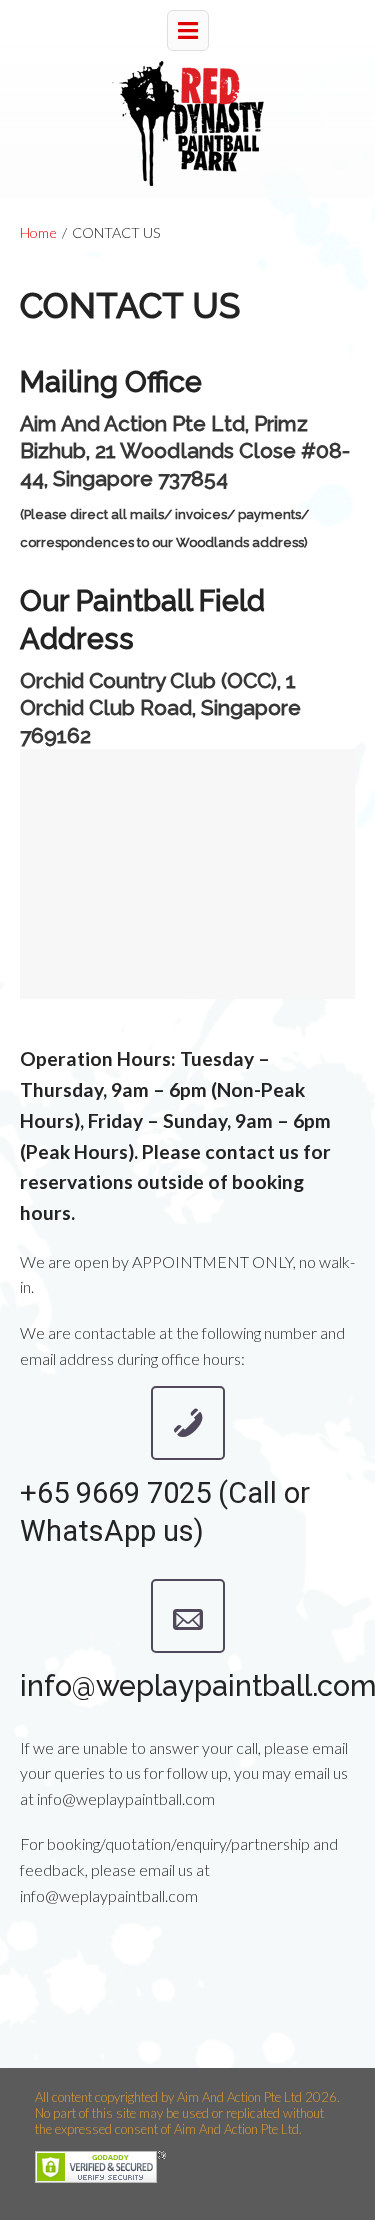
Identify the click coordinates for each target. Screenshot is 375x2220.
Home (38, 232)
